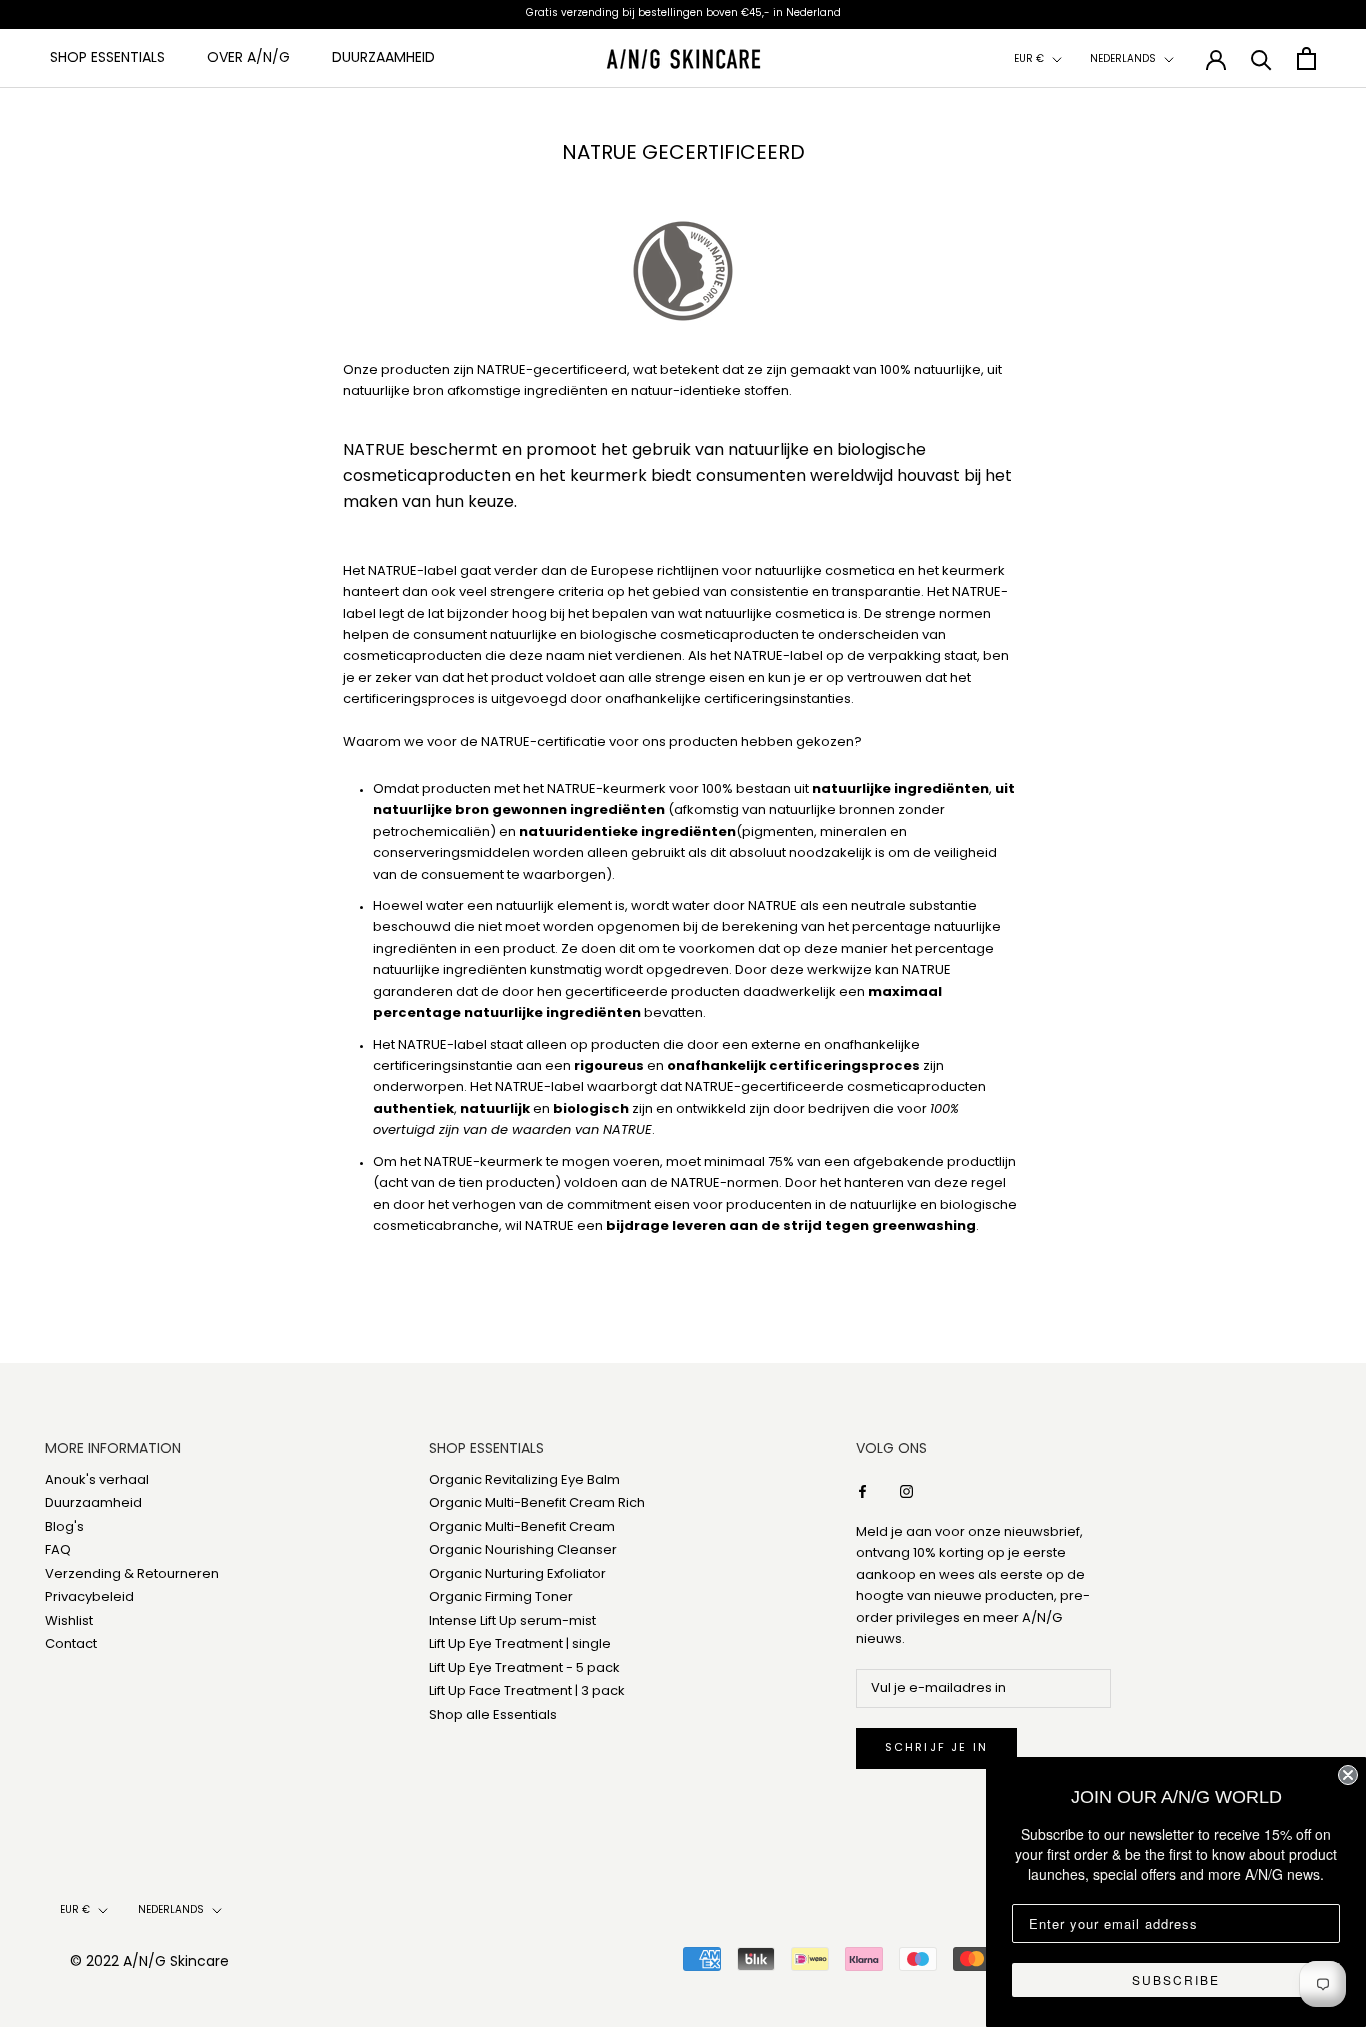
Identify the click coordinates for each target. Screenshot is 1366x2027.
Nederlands (1123, 59)
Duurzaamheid (383, 58)
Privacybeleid (89, 1597)
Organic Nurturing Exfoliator (517, 1574)
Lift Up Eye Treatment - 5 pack (524, 1668)
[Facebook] (862, 1491)
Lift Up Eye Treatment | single (520, 1644)
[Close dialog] (1348, 1775)
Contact (71, 1644)
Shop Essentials (107, 58)
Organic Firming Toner (501, 1597)
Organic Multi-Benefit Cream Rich (537, 1503)
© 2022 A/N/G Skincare (149, 1962)
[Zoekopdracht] (1261, 58)
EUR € (1029, 59)
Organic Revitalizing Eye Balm (524, 1480)
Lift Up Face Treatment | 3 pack (527, 1691)
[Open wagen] (1306, 58)
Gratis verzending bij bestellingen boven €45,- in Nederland (683, 13)
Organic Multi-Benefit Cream (522, 1527)
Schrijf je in (937, 1748)
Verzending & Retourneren (132, 1574)
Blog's (64, 1527)
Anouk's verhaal (97, 1480)
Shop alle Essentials (493, 1715)
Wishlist (69, 1621)
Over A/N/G (248, 58)
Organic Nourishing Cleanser (523, 1550)
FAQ (58, 1550)
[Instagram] (906, 1491)
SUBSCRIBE (1176, 1979)
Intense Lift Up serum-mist (512, 1621)
